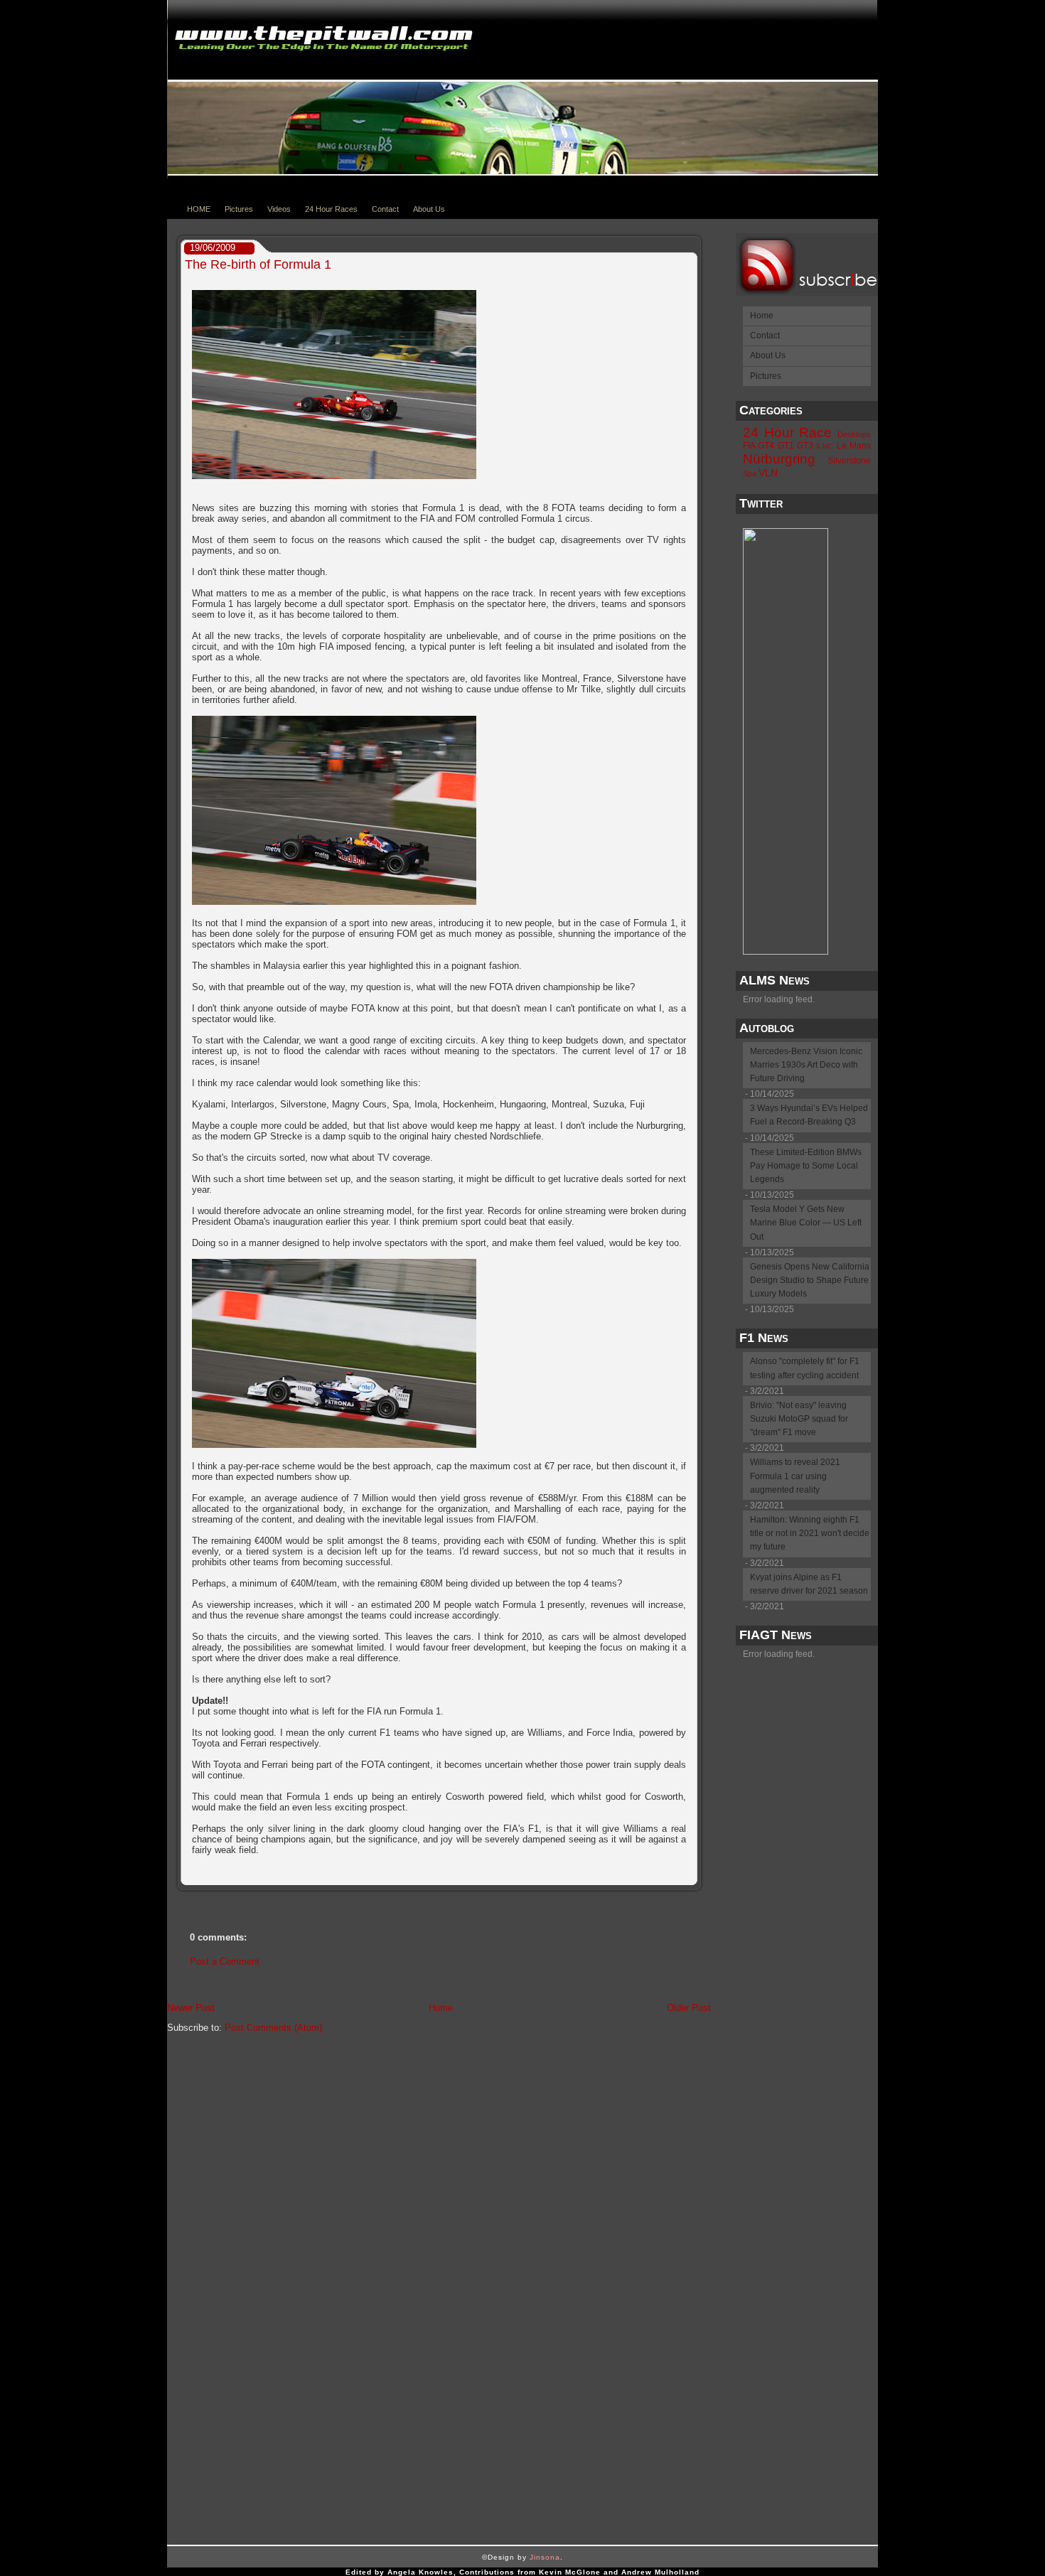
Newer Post (191, 2008)
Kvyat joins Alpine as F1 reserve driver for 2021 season (809, 1584)
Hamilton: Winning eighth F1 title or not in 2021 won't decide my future (810, 1533)
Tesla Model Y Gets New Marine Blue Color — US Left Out (806, 1223)
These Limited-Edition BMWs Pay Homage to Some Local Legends (806, 1166)
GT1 (786, 446)
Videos (279, 209)
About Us (429, 209)
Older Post (689, 2008)
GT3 (805, 446)
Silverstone (849, 461)
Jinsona (545, 2557)
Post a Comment (225, 1961)
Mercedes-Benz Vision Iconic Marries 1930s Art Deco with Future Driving (806, 1065)
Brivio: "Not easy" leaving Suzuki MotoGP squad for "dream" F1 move (799, 1419)
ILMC (825, 446)
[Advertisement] (800, 1883)
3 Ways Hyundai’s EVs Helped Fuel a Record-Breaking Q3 (809, 1115)
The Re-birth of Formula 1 (258, 264)
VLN (768, 473)
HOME (199, 209)
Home (441, 2008)
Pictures (239, 209)
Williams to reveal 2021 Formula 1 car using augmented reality (795, 1476)
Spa (750, 473)
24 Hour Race (787, 433)
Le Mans (854, 446)
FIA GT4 (759, 446)
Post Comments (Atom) (273, 2028)
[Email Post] (692, 1874)
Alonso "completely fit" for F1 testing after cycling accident (805, 1368)
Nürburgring (779, 459)
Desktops (854, 434)
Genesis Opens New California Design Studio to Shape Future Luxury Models (810, 1280)
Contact (385, 209)
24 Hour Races (331, 209)
